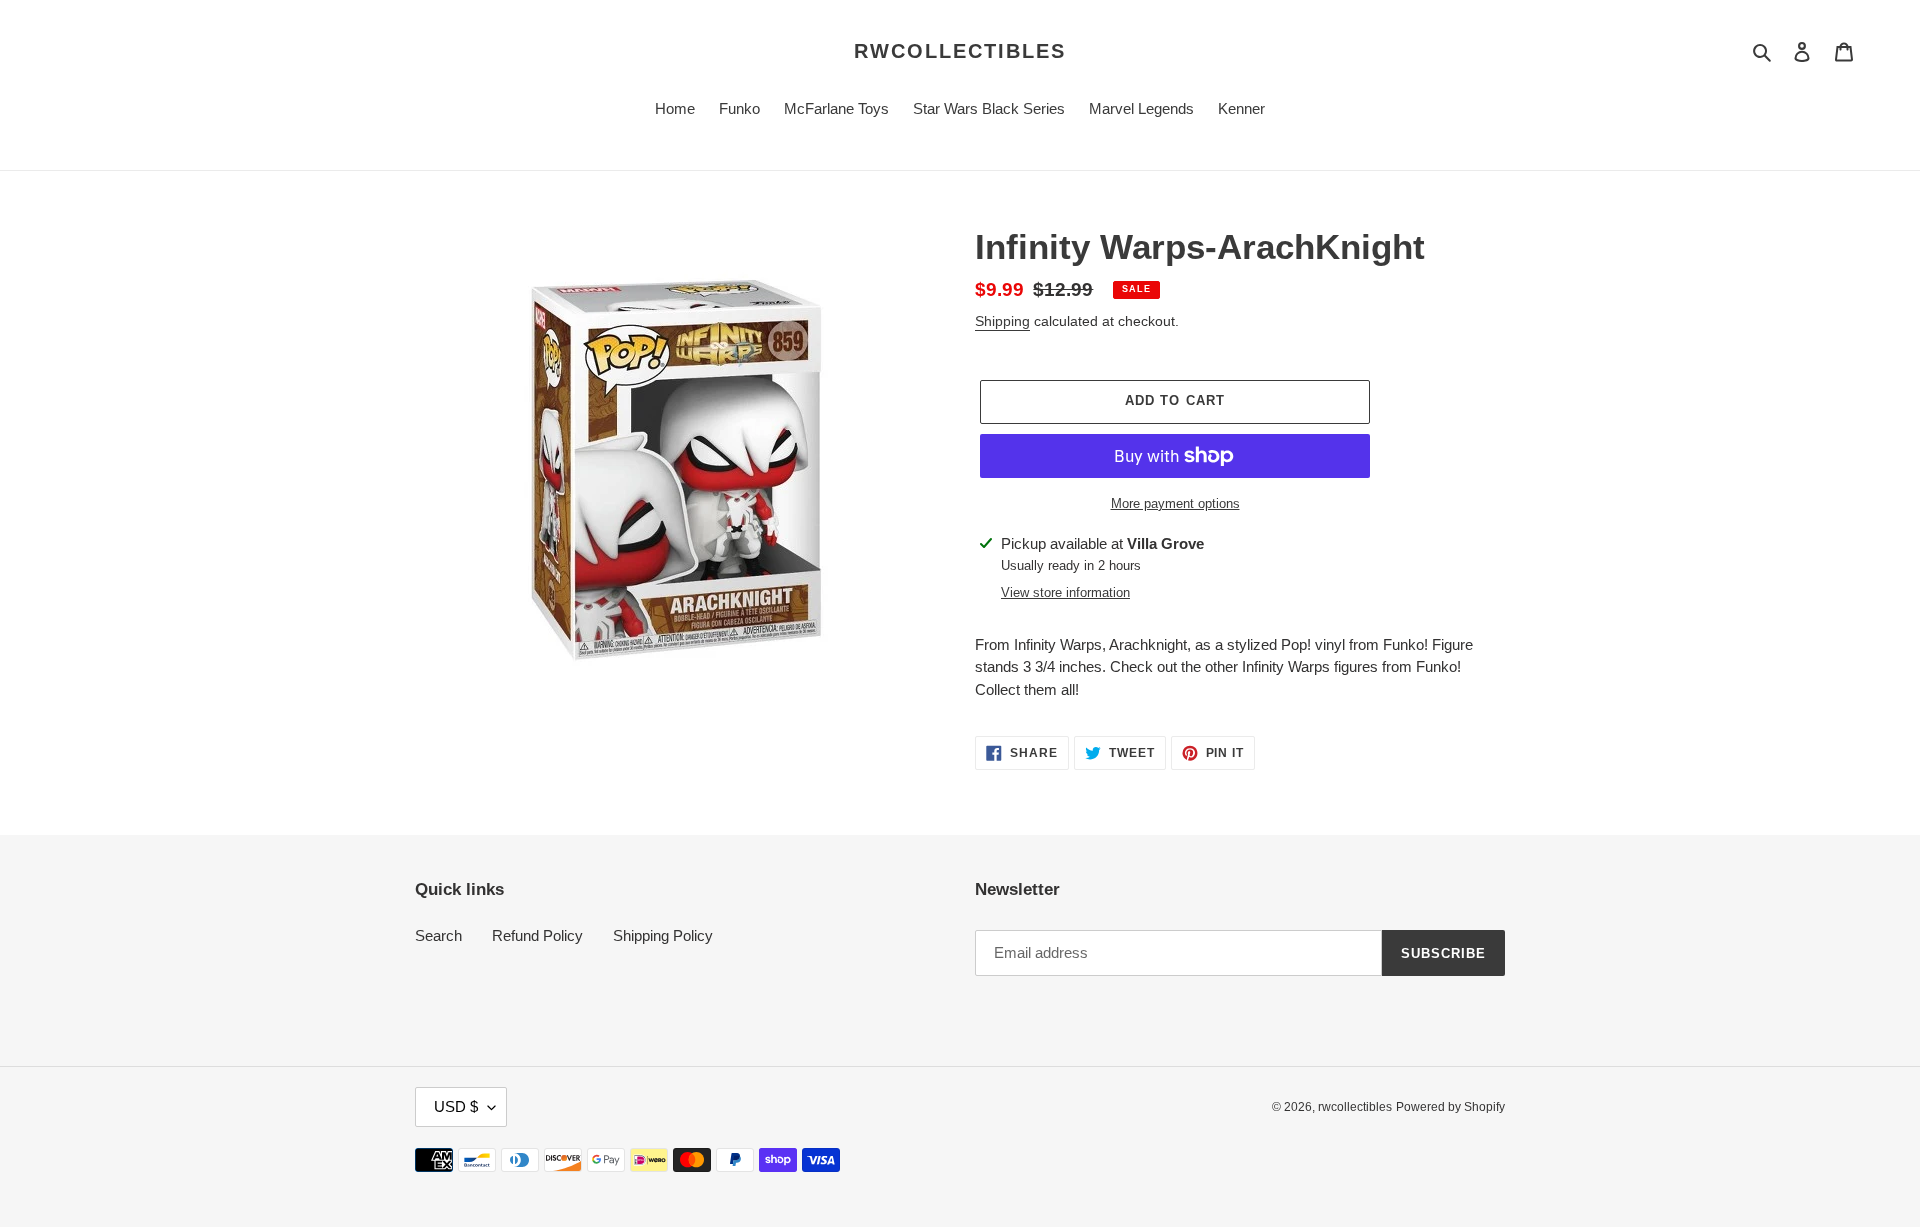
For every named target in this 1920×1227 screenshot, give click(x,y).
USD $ (456, 1106)
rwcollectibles (960, 51)
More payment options (1175, 503)
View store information (1065, 592)
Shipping (1002, 321)
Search (438, 935)
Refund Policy (537, 935)
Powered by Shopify (1450, 1107)
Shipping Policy (663, 935)
